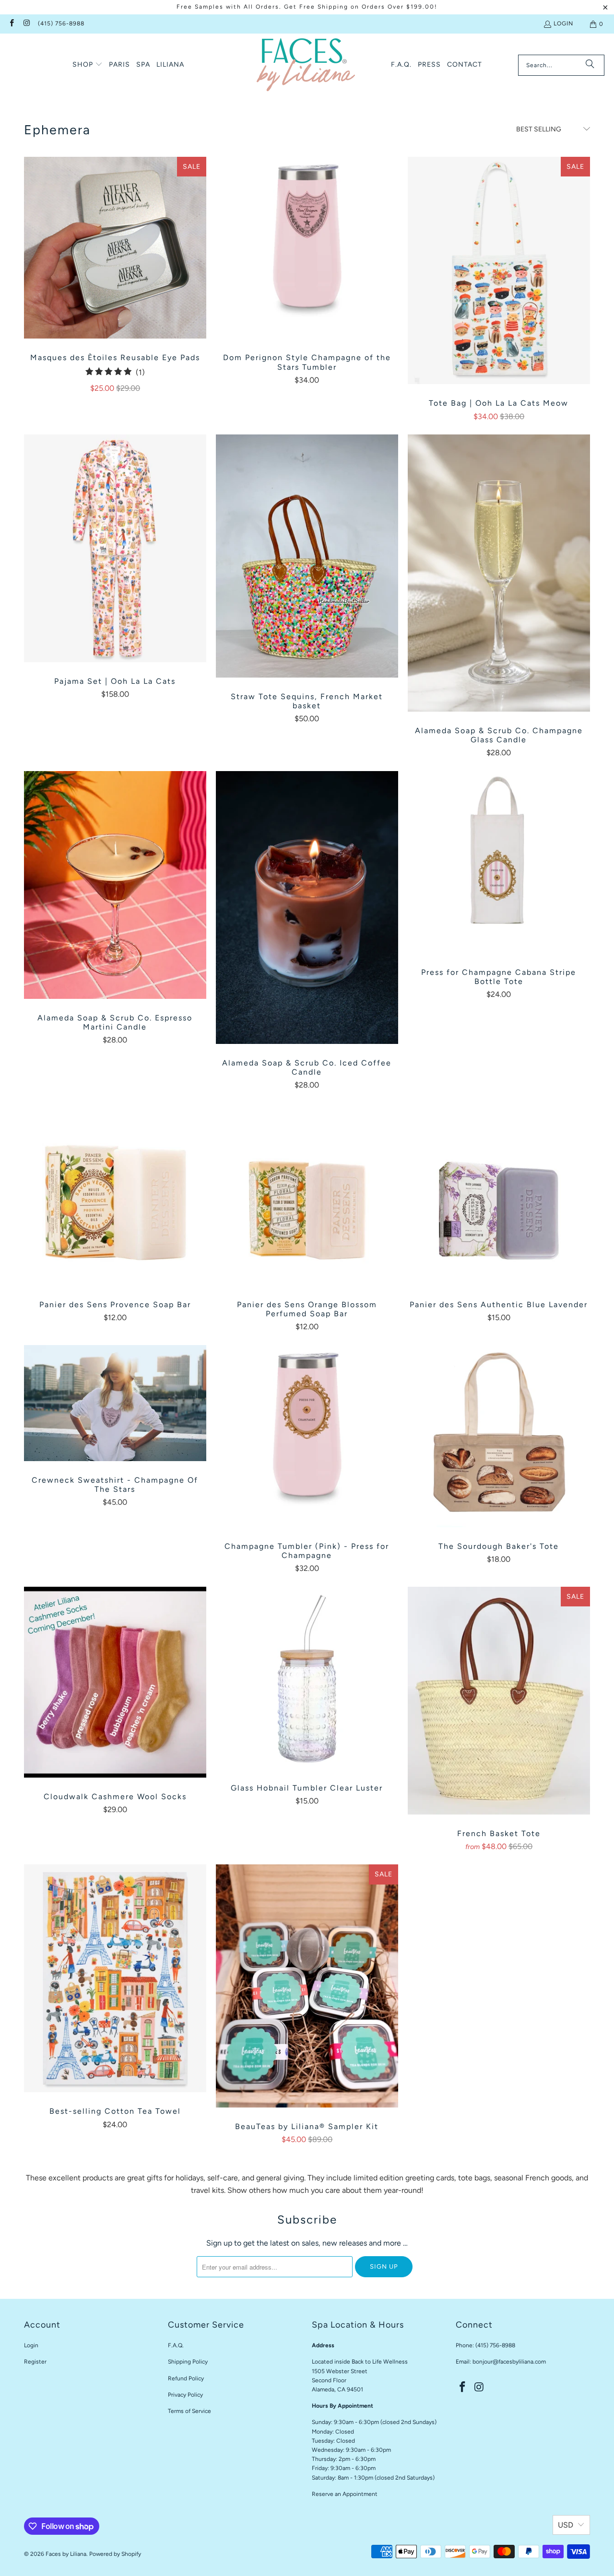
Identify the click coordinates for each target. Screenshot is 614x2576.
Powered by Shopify (115, 2554)
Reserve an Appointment (345, 2494)
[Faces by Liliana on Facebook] (11, 24)
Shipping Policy (188, 2362)
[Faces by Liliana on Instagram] (26, 24)
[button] (88, 65)
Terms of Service (189, 2411)
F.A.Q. (176, 2345)
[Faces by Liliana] (306, 65)
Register (35, 2362)
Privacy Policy (185, 2395)
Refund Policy (186, 2378)
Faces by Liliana (66, 2554)
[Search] (590, 65)
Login (563, 23)
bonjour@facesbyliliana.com (509, 2362)
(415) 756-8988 (61, 23)
